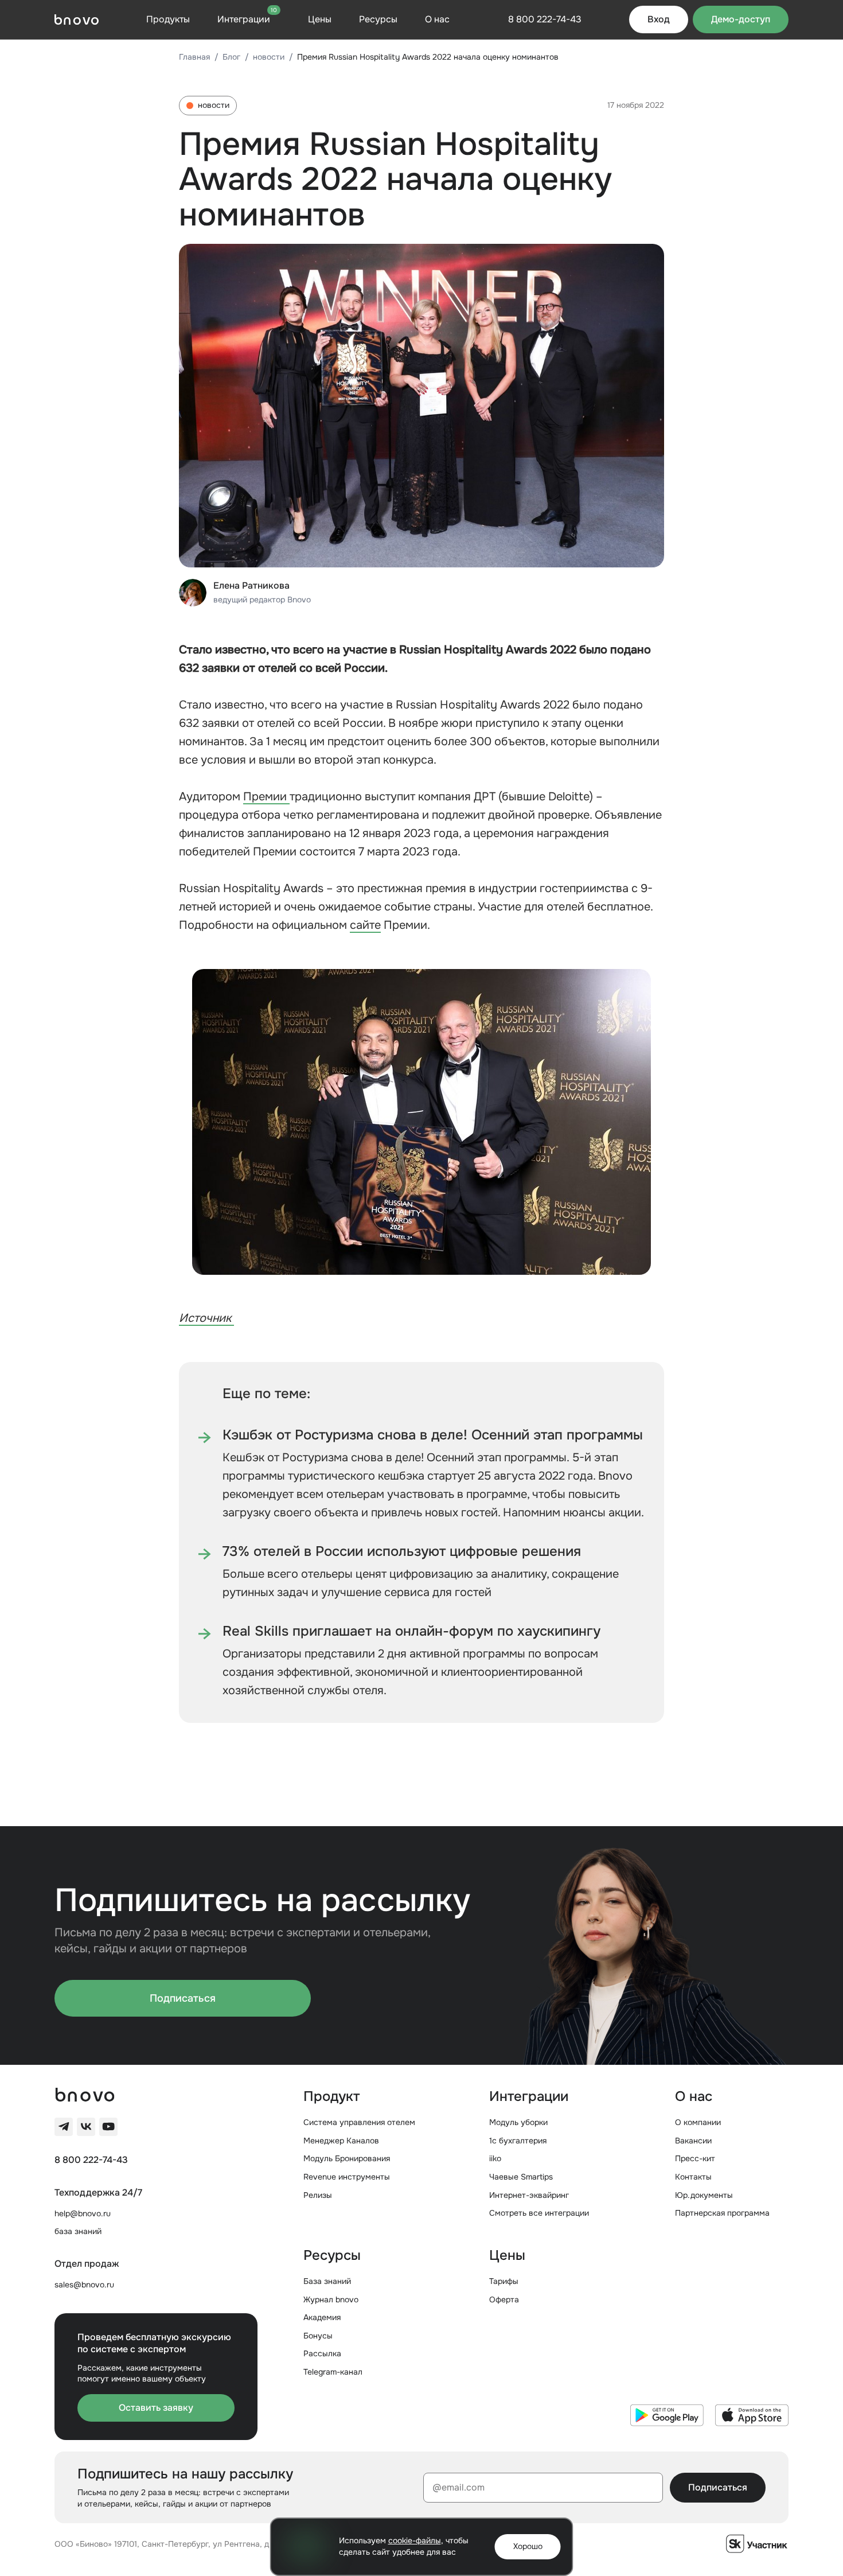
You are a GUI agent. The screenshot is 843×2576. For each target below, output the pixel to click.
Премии (266, 797)
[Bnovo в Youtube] (108, 2127)
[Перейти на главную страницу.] (77, 20)
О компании (698, 2122)
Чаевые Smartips (521, 2177)
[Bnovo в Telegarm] (64, 2127)
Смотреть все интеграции (539, 2213)
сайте (365, 925)
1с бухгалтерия (518, 2141)
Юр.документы (704, 2195)
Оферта (504, 2299)
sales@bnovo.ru (84, 2285)
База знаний (327, 2281)
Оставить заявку (156, 2408)
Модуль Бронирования (347, 2158)
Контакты (693, 2177)
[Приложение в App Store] (752, 2415)
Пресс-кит (695, 2158)
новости (269, 57)
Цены (320, 19)
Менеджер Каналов (341, 2141)
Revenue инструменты (347, 2177)
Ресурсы (378, 19)
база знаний (78, 2231)
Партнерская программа (722, 2213)
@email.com (458, 2487)
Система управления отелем (359, 2122)
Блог (231, 57)
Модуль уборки (518, 2122)
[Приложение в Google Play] (667, 2415)
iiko (495, 2158)
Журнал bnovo (331, 2299)
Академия (322, 2317)
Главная (194, 57)
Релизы (318, 2195)
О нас (437, 19)
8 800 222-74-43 (91, 2160)
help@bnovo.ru (83, 2213)
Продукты (168, 19)
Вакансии (693, 2141)
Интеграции (247, 19)
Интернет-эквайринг (529, 2195)
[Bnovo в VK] (86, 2127)
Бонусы (318, 2336)
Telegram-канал (333, 2372)
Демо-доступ (741, 19)
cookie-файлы (415, 2540)
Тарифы (504, 2281)
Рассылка (322, 2353)
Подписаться (183, 1998)
